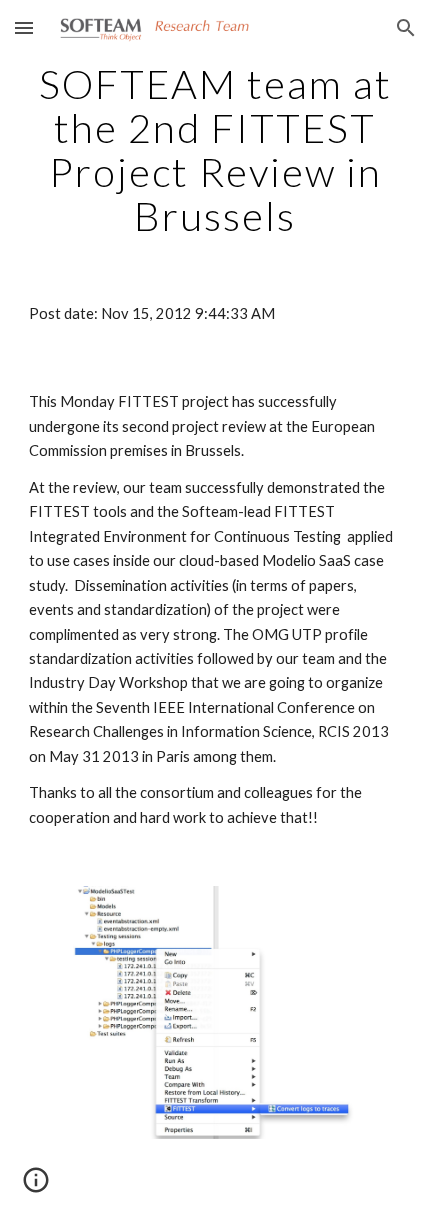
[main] (215, 150)
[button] (24, 27)
